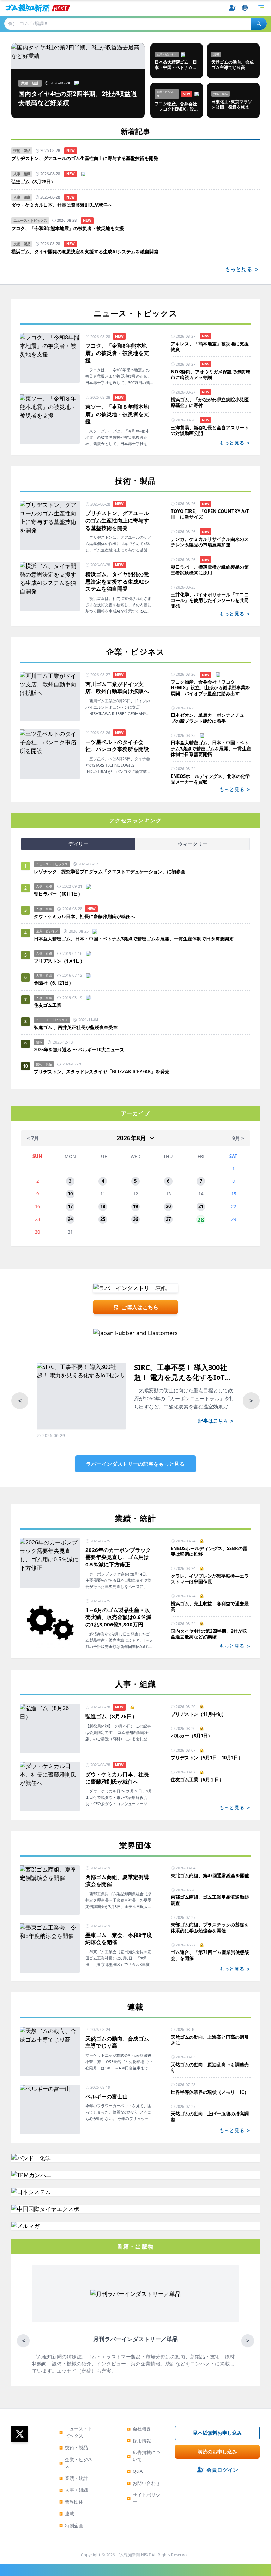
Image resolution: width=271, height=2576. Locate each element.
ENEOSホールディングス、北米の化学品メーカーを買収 (210, 779)
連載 (67, 2513)
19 (135, 1206)
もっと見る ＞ (242, 269)
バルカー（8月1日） (192, 1736)
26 (135, 1219)
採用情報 (139, 2441)
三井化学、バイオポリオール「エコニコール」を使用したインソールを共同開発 (210, 600)
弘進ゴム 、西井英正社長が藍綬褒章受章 (76, 1027)
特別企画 (71, 2525)
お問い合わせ (144, 2483)
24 (70, 1219)
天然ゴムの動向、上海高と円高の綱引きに (210, 2040)
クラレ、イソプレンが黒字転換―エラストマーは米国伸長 (210, 1579)
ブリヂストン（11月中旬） (198, 1714)
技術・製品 (74, 2447)
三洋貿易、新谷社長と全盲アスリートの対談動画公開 (210, 430)
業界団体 (71, 2502)
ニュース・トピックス (76, 2432)
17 (70, 1206)
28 (201, 1219)
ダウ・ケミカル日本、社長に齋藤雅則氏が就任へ (62, 205)
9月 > (238, 1138)
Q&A (135, 2471)
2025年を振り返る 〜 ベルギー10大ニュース (79, 1050)
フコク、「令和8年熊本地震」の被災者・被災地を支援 (68, 228)
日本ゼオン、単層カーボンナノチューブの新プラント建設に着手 (210, 718)
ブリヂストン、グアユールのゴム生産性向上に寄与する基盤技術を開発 (85, 158)
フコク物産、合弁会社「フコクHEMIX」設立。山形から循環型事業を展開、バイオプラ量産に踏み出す (210, 688)
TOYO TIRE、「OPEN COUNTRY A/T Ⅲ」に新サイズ (210, 514)
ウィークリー (193, 844)
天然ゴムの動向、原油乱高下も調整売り (210, 2067)
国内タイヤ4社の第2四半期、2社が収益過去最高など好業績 (209, 1634)
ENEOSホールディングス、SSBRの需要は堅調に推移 (209, 1551)
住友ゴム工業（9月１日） (197, 1779)
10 (70, 1194)
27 (168, 1219)
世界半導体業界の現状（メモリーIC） (210, 2092)
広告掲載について (144, 2456)
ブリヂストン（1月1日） (59, 961)
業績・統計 (74, 2478)
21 (201, 1206)
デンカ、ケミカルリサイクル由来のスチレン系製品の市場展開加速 (210, 542)
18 (103, 1206)
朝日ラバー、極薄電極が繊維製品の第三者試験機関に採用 (210, 570)
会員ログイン (222, 2470)
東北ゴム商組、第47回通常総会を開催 (210, 1875)
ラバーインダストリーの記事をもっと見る (135, 1464)
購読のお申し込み (217, 2451)
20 (168, 1206)
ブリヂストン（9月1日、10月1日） (207, 1757)
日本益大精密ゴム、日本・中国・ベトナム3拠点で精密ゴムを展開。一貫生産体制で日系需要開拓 (211, 748)
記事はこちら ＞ (216, 1421)
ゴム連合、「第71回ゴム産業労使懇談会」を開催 (210, 1955)
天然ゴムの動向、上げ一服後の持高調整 (210, 2117)
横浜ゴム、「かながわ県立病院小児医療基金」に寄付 (210, 403)
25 (103, 1219)
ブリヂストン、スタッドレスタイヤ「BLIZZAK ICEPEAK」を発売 (102, 1071)
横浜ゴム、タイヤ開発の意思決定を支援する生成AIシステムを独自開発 (85, 252)
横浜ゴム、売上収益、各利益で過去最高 (210, 1606)
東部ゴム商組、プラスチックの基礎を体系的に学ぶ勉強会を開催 (210, 1928)
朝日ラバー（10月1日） (58, 894)
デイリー (78, 844)
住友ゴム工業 (48, 1005)
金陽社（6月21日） (54, 983)
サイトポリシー (144, 2498)
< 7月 (33, 1138)
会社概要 (139, 2429)
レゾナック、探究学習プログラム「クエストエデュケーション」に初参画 (110, 872)
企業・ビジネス (76, 2463)
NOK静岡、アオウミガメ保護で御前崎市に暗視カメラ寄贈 (210, 375)
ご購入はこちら (140, 1307)
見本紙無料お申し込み (217, 2433)
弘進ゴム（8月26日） (33, 182)
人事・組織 (74, 2490)
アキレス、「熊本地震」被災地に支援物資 (210, 347)
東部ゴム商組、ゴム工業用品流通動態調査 (210, 1900)
